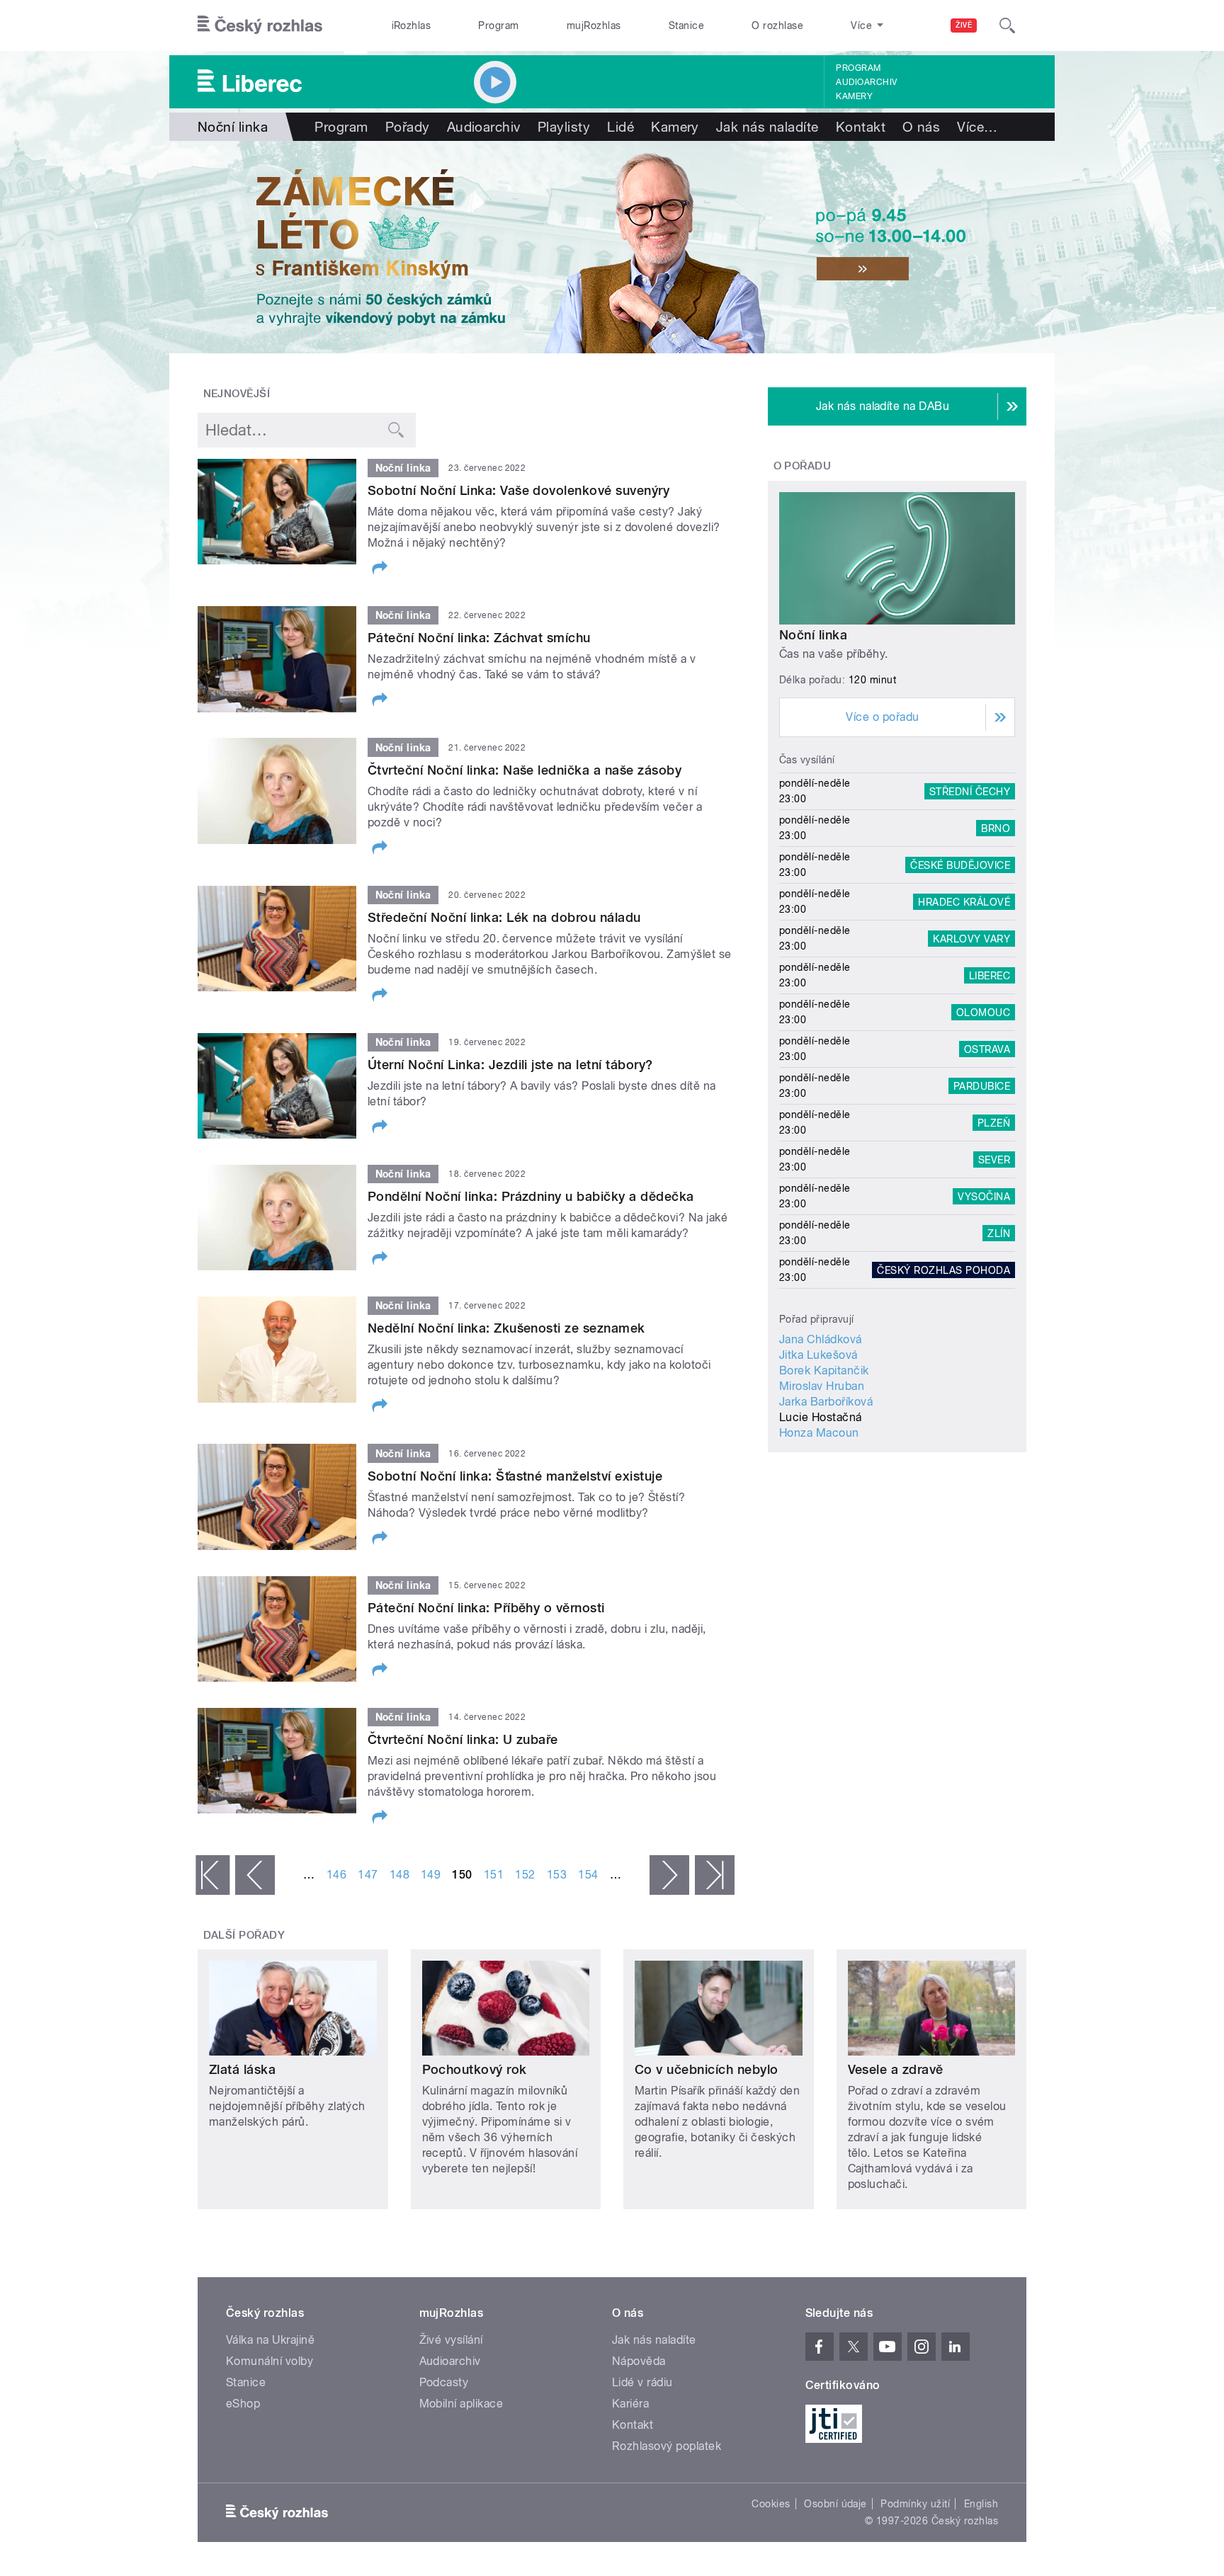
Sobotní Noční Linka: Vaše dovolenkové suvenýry (518, 490)
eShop (243, 2404)
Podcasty (444, 2382)
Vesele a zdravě (896, 2069)
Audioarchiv (866, 82)
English (981, 2504)
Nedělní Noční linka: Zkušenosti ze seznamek (506, 1328)
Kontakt (861, 127)
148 (399, 1875)
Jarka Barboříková (826, 1402)
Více (977, 127)
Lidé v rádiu (642, 2382)
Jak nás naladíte (767, 127)
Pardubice (982, 1085)
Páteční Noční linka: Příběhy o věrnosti (486, 1608)
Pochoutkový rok (475, 2069)
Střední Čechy (970, 791)
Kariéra (630, 2404)
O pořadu (803, 466)
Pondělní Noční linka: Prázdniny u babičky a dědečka (531, 1196)
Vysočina (984, 1196)
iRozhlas (412, 25)
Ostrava (987, 1049)
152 (525, 1875)
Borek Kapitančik (824, 1370)
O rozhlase (777, 25)
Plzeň (994, 1122)
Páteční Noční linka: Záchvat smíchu (479, 638)
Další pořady (244, 1935)
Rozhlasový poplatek (667, 2446)
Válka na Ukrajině (270, 2340)
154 (588, 1875)
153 (557, 1875)
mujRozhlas (594, 25)
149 (431, 1875)
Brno (996, 828)
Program (498, 25)
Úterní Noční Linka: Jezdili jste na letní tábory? (510, 1065)
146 (336, 1875)
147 (368, 1875)
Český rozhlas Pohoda (943, 1270)
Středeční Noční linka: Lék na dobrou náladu (504, 917)
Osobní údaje (835, 2504)
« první (212, 1875)
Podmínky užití (915, 2504)
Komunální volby (270, 2361)
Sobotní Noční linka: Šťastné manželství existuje (515, 1476)
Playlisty (564, 127)
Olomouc (983, 1012)
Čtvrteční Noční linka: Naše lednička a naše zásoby (525, 770)
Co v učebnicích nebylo (707, 2069)
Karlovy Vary (971, 938)
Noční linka (813, 635)
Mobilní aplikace (461, 2404)
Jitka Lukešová (818, 1355)
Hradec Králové (964, 901)
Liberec (990, 975)
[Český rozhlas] (260, 25)
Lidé (620, 127)
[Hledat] (1007, 25)
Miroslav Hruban (822, 1386)
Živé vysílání (451, 2340)
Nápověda (639, 2361)
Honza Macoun (819, 1433)
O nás (921, 127)
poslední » (715, 1875)
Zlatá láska (242, 2069)
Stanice (686, 25)
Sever (994, 1159)
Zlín (999, 1233)
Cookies (771, 2504)
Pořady (408, 127)
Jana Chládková (821, 1339)
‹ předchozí (255, 1875)
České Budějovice (960, 865)
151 (494, 1875)
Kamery (854, 96)
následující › (669, 1875)
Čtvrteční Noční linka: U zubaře (463, 1739)
